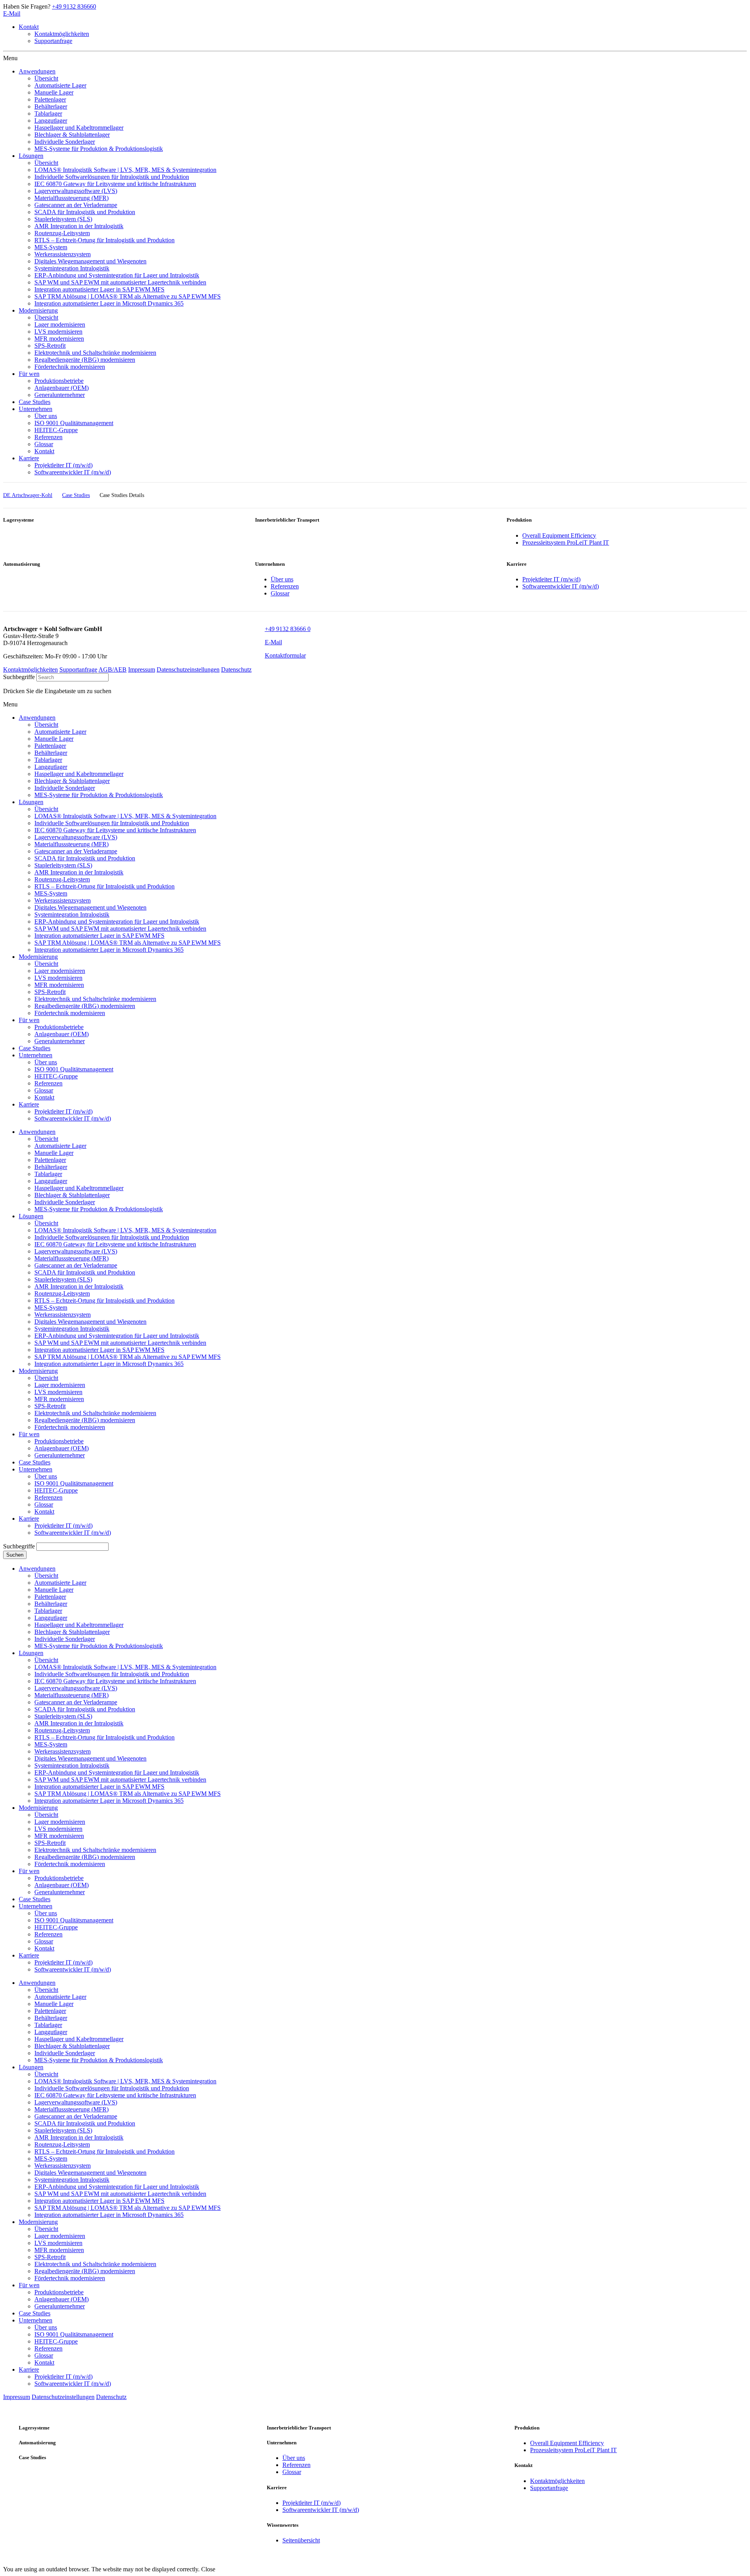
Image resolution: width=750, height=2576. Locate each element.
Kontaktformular (285, 655)
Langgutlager (51, 1181)
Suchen (15, 1555)
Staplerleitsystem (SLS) (63, 1279)
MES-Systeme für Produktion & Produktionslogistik (99, 1209)
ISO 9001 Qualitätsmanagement (74, 1483)
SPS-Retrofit (50, 1406)
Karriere (29, 1519)
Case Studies (35, 1462)
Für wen (29, 1434)
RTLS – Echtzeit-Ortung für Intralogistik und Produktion (104, 1301)
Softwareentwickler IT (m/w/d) (561, 586)
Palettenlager (50, 1160)
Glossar (280, 593)
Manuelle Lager (54, 1153)
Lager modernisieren (60, 1385)
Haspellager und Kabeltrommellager (79, 1188)
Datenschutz (236, 669)
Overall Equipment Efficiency (559, 535)
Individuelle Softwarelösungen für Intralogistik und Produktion (112, 1237)
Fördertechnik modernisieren (70, 1427)
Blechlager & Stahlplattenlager (72, 1195)
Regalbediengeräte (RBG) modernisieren (85, 1420)
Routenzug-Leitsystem (62, 1293)
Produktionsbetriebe (59, 1441)
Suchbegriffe (19, 677)
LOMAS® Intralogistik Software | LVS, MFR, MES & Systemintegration (125, 1230)
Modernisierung (38, 1371)
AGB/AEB (112, 669)
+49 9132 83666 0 (288, 629)
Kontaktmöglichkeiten (62, 34)
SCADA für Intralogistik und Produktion (85, 1272)
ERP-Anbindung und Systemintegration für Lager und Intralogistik (117, 1336)
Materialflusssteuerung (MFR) (71, 1258)
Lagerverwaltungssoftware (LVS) (76, 1251)
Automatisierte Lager (60, 1146)
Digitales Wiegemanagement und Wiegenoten (90, 1322)
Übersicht (46, 1139)
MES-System (51, 1308)
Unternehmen (36, 1469)
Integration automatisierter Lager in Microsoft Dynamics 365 (109, 1364)
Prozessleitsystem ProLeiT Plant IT (566, 543)
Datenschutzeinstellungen (188, 669)
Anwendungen (37, 1132)
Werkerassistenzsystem (62, 1315)
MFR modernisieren (59, 1399)
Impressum (142, 669)
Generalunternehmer (60, 1455)
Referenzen (285, 586)
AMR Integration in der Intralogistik (79, 1286)
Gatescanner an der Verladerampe (76, 1265)
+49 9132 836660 (74, 6)
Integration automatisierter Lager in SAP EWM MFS (99, 1350)
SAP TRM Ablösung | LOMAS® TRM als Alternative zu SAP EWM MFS (128, 1357)
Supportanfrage (53, 41)
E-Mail (12, 13)
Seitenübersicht (301, 2540)
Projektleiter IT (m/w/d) (551, 579)
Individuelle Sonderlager (65, 1202)
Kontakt (29, 27)
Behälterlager (51, 1167)
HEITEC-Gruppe (56, 1490)
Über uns (282, 579)
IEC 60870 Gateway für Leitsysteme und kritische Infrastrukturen (115, 1244)
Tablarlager (48, 1174)
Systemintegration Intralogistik (72, 1329)
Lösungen (31, 1216)
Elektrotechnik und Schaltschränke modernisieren (95, 1413)
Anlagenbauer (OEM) (62, 1448)
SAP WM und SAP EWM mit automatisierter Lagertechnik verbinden (120, 1343)
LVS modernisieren (58, 1392)
